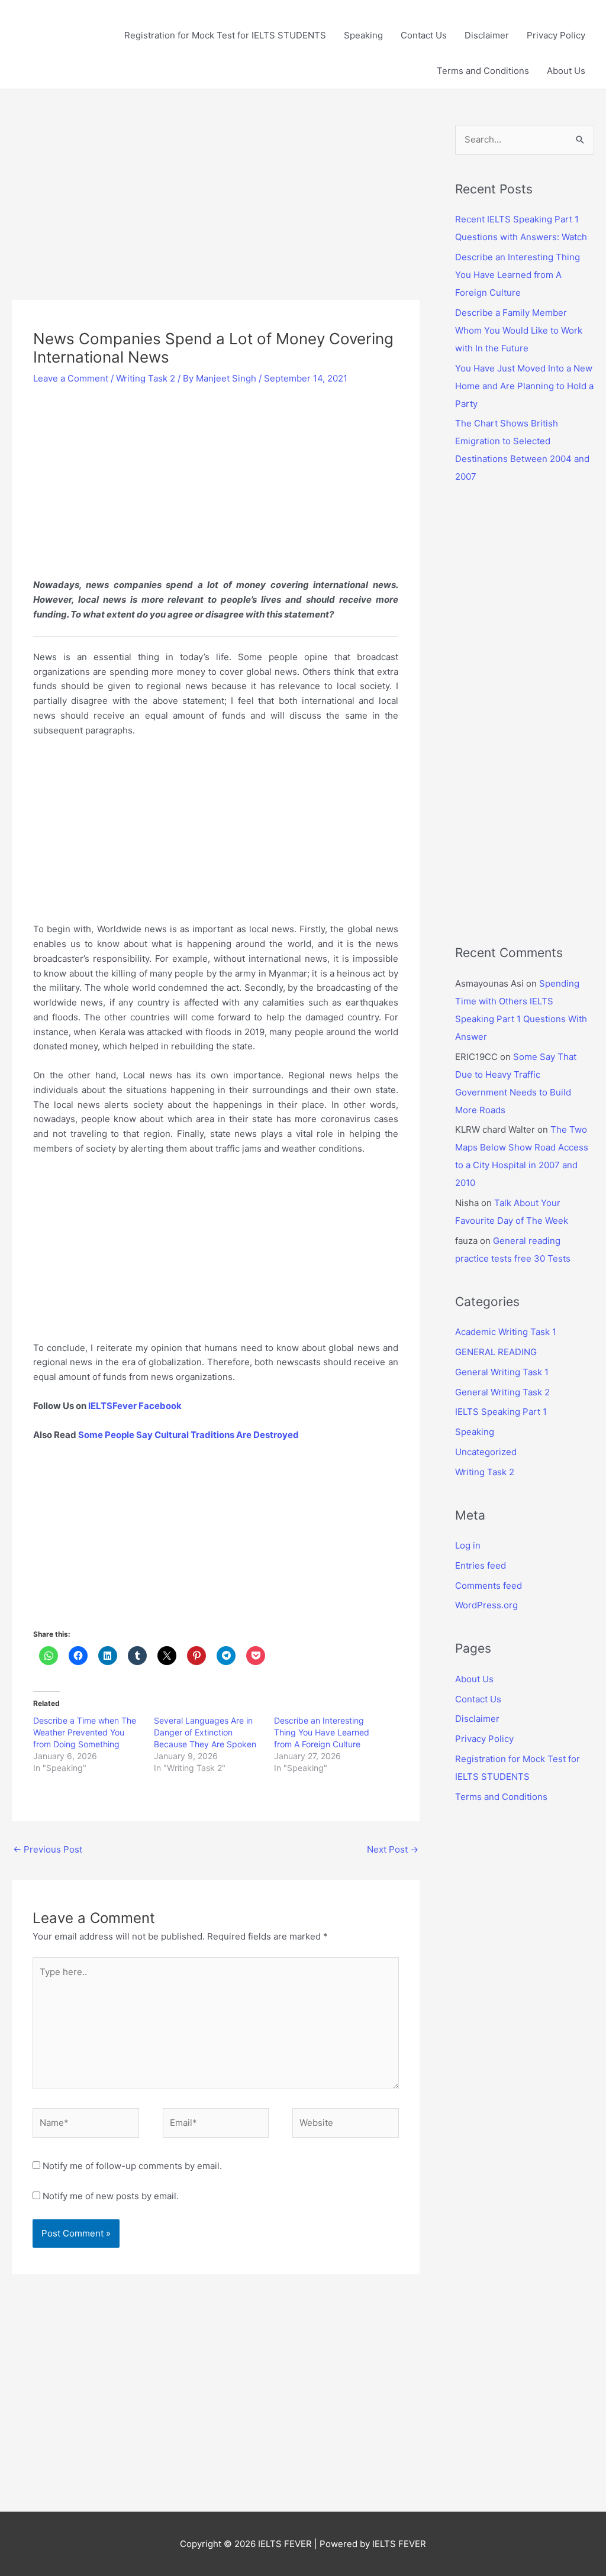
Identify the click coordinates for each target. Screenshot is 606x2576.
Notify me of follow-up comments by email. (132, 2166)
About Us (566, 71)
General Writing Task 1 (502, 1372)
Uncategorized (486, 1452)
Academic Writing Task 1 (506, 1332)
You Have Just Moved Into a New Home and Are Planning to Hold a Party (524, 386)
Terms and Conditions (483, 71)
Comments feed (489, 1586)
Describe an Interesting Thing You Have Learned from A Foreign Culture (322, 1732)
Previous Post (48, 1849)
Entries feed (481, 1565)
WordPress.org (486, 1605)
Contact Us (424, 35)
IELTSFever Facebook (136, 1406)
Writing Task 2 (146, 378)
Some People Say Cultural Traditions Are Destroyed (188, 1435)
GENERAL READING (496, 1352)
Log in (468, 1545)
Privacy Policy (556, 35)
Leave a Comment (71, 378)
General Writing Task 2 (502, 1392)
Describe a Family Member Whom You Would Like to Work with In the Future (519, 330)
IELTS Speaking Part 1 (501, 1412)
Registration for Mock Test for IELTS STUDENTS (225, 35)
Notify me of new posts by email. (111, 2196)
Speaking (363, 35)
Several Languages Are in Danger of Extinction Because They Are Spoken (205, 1732)
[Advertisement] (216, 212)
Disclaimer (487, 35)
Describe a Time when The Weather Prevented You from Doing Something (85, 1732)
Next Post (393, 1849)
